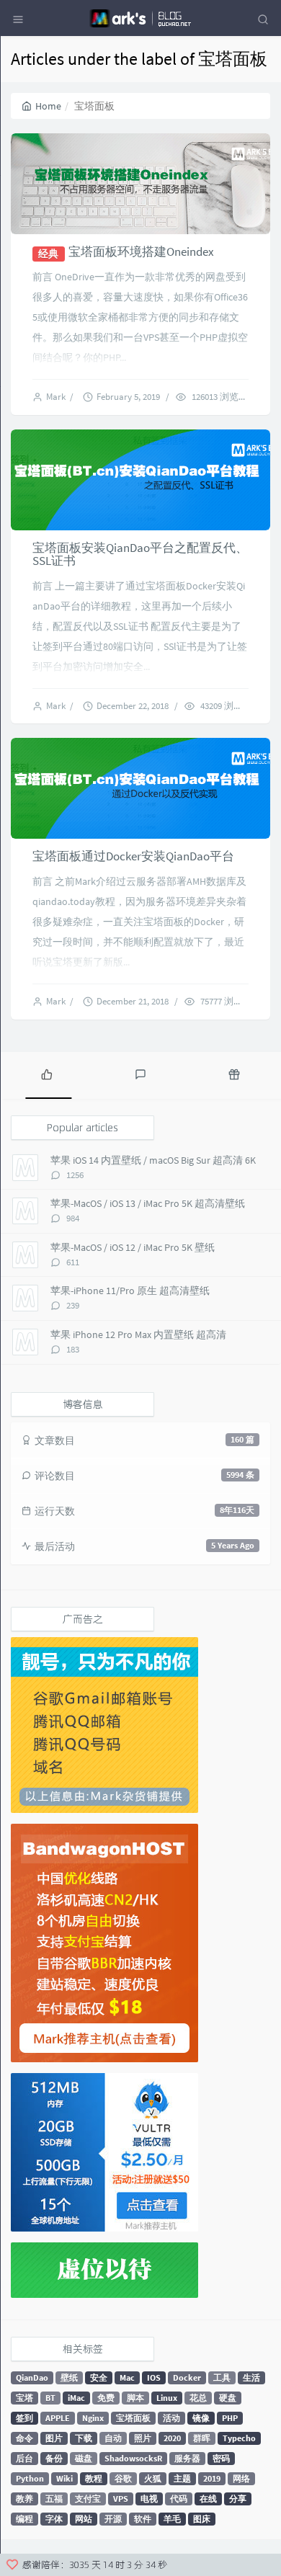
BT (50, 2398)
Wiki (64, 2478)
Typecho (239, 2438)
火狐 (153, 2478)
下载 (84, 2438)
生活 (251, 2377)
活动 (171, 2418)
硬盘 (228, 2398)
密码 (221, 2458)
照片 (143, 2438)
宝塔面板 (133, 2418)
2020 (172, 2438)
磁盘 (84, 2458)
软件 (143, 2519)
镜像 (201, 2418)
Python (30, 2478)
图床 (202, 2519)
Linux (167, 2398)
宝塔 (24, 2398)
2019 (212, 2478)
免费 (106, 2398)
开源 (113, 2519)
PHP (230, 2418)
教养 (24, 2499)
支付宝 (88, 2499)
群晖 (202, 2438)
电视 (149, 2499)
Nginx (93, 2418)
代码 (179, 2499)
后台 (24, 2458)
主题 (182, 2478)
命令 (24, 2438)
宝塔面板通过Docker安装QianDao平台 (133, 856)
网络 (241, 2478)
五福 (54, 2499)
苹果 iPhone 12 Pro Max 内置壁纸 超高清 (138, 1334)
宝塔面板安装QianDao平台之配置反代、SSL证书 (140, 554)
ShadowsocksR (133, 2458)
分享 (238, 2499)
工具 (222, 2377)
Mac (127, 2377)
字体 (54, 2519)
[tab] (47, 1074)
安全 (99, 2377)
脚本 (135, 2398)
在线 (208, 2499)
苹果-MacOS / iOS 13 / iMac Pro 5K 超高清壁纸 (148, 1203)
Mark (58, 397)
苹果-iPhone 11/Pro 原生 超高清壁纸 (130, 1291)
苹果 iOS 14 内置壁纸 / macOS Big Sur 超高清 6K (153, 1160)
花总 (198, 2398)
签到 (24, 2418)
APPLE (58, 2418)
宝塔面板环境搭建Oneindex (141, 251)
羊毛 (172, 2519)
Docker (187, 2377)
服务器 (187, 2458)
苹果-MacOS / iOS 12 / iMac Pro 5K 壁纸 (133, 1247)
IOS (154, 2377)
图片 (54, 2438)
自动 (113, 2438)
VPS (121, 2499)
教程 (94, 2478)
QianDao (32, 2377)
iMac (76, 2398)
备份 (54, 2458)
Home (48, 106)
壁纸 (69, 2377)
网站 (84, 2519)
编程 (24, 2519)
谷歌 (123, 2478)
